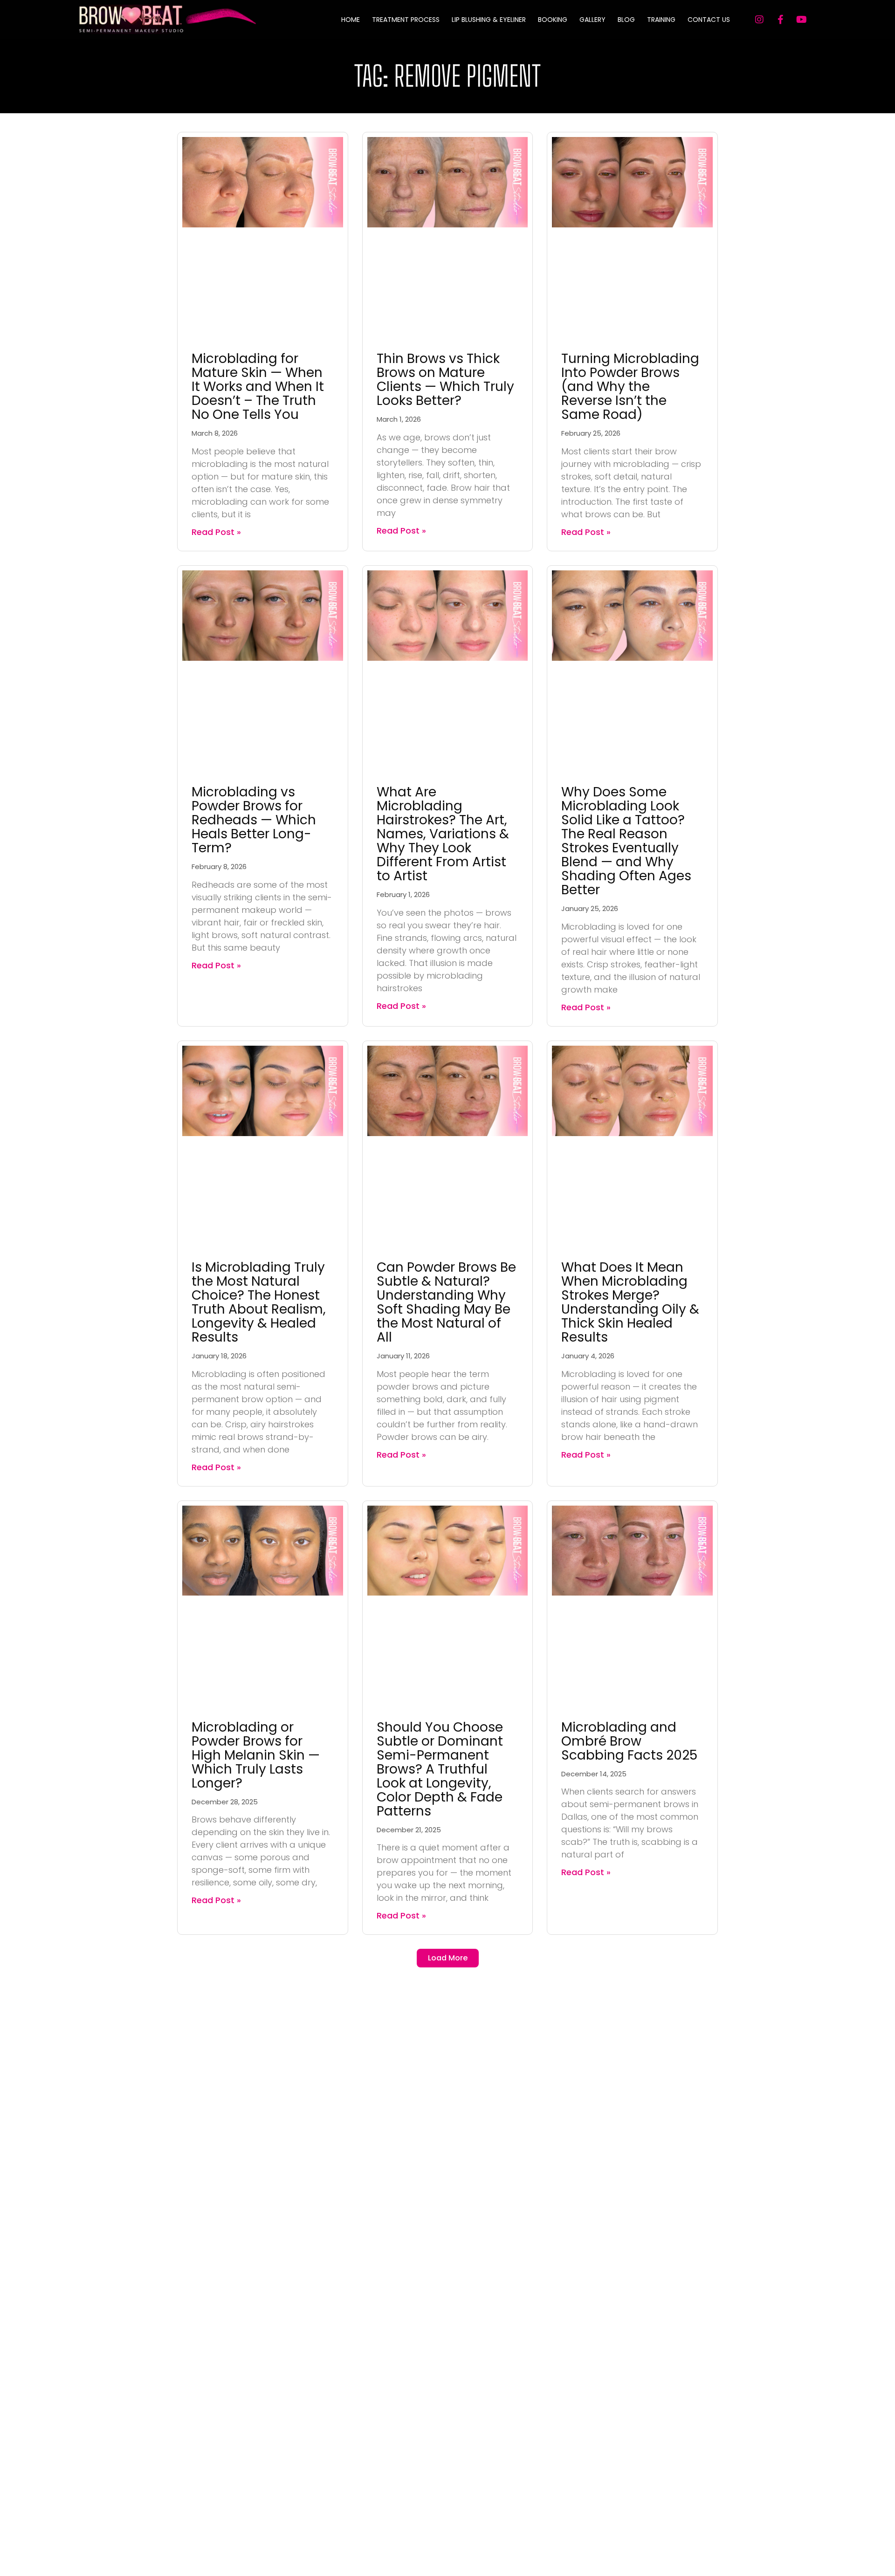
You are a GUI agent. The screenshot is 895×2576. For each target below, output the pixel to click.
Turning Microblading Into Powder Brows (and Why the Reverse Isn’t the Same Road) (630, 387)
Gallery (592, 20)
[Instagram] (759, 20)
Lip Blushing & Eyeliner (489, 20)
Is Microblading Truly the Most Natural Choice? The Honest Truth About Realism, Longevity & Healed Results (259, 1302)
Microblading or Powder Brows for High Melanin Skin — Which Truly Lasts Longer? (256, 1755)
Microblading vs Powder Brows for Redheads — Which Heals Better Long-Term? (254, 820)
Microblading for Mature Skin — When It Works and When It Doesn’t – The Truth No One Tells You (258, 387)
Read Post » (216, 532)
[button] (448, 1958)
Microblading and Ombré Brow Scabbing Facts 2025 (629, 1741)
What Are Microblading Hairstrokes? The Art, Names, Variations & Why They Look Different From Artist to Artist (443, 834)
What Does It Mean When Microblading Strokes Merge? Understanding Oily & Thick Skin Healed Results (630, 1302)
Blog (626, 20)
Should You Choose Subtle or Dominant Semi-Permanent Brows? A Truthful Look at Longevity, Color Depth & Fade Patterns (440, 1769)
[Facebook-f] (780, 20)
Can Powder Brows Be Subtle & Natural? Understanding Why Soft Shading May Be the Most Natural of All (446, 1302)
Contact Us (709, 20)
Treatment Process (406, 20)
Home (351, 20)
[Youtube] (801, 20)
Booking (553, 20)
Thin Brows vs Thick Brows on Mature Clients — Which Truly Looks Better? (445, 380)
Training (661, 20)
